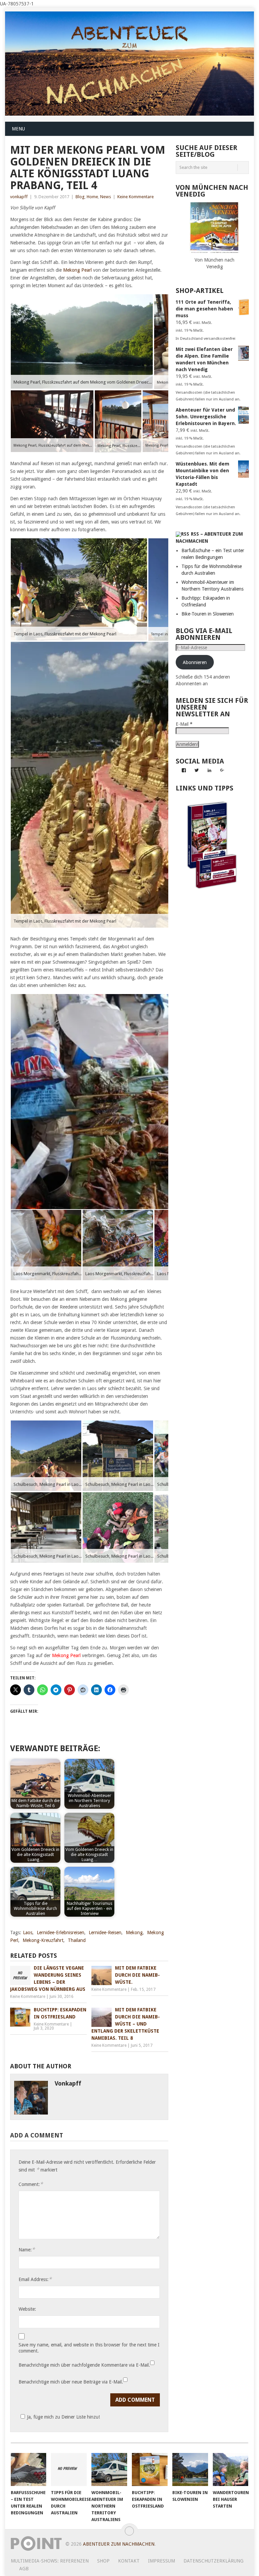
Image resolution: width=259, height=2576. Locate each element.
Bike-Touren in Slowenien (208, 614)
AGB (24, 2569)
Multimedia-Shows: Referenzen (50, 2561)
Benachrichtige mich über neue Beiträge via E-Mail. (71, 2382)
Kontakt (129, 2561)
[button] (82, 342)
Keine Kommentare (136, 197)
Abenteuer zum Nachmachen (119, 2544)
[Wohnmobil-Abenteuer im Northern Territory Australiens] (109, 2469)
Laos (28, 1933)
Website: (27, 2309)
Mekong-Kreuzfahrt (43, 1940)
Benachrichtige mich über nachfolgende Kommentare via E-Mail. (84, 2365)
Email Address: (35, 2279)
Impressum (162, 2561)
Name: (27, 2250)
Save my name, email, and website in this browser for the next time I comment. (89, 2348)
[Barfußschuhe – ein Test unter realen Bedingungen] (29, 2469)
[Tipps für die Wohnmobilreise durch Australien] (69, 2469)
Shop (103, 2561)
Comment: (31, 2184)
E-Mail (184, 724)
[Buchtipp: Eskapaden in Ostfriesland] (150, 2469)
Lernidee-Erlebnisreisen (61, 1933)
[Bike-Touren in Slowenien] (190, 2469)
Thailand (77, 1940)
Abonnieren (195, 662)
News (106, 197)
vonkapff (19, 197)
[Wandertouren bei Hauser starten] (231, 2469)
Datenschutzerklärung (213, 2561)
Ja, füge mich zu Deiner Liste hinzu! (63, 2417)
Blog (80, 197)
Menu (18, 129)
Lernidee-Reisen (105, 1933)
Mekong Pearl (77, 270)
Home (92, 197)
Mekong (134, 1933)
